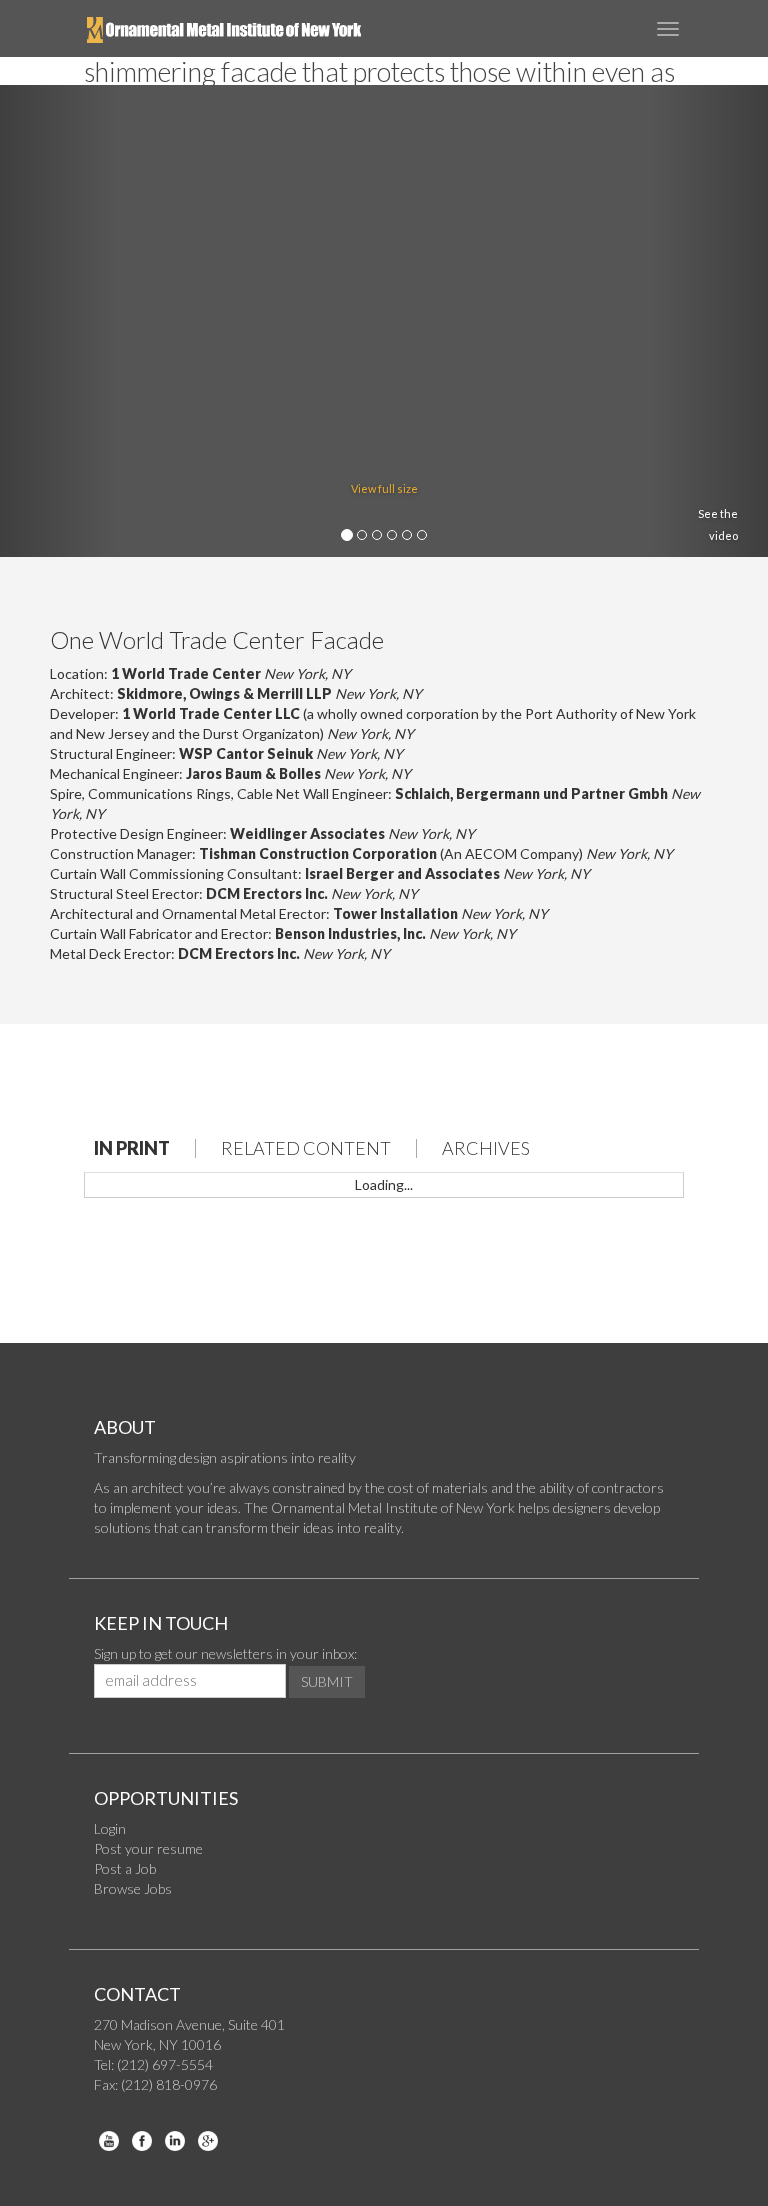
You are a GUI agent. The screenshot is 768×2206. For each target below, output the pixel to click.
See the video (718, 524)
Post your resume (148, 1848)
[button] (57, 321)
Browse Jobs (133, 1888)
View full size (384, 488)
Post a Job (125, 1868)
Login (110, 1828)
